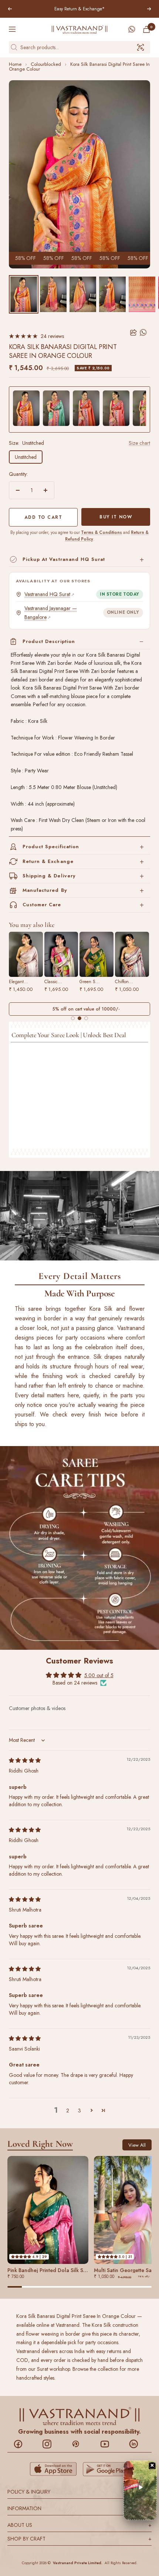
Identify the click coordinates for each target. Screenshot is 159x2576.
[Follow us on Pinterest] (80, 2444)
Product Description (49, 641)
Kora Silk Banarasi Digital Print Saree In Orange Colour (79, 67)
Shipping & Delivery (49, 876)
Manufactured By (45, 890)
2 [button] (68, 2110)
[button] (91, 2110)
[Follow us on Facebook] (22, 2444)
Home (15, 64)
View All (137, 2145)
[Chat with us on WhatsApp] (132, 29)
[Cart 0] (146, 29)
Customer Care (42, 905)
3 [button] (79, 2110)
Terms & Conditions (102, 532)
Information (79, 2508)
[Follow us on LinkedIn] (137, 2444)
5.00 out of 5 (99, 1676)
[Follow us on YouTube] (109, 2444)
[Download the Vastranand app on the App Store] (53, 2469)
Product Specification (51, 847)
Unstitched (26, 457)
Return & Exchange (48, 861)
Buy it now (116, 517)
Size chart (139, 443)
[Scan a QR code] (141, 47)
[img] (25, 1760)
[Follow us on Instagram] (51, 2444)
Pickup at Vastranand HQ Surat (64, 559)
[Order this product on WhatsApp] (144, 332)
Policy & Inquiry (79, 2492)
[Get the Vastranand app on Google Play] (106, 2469)
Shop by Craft (79, 2539)
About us (79, 2525)
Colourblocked (46, 64)
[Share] (133, 332)
